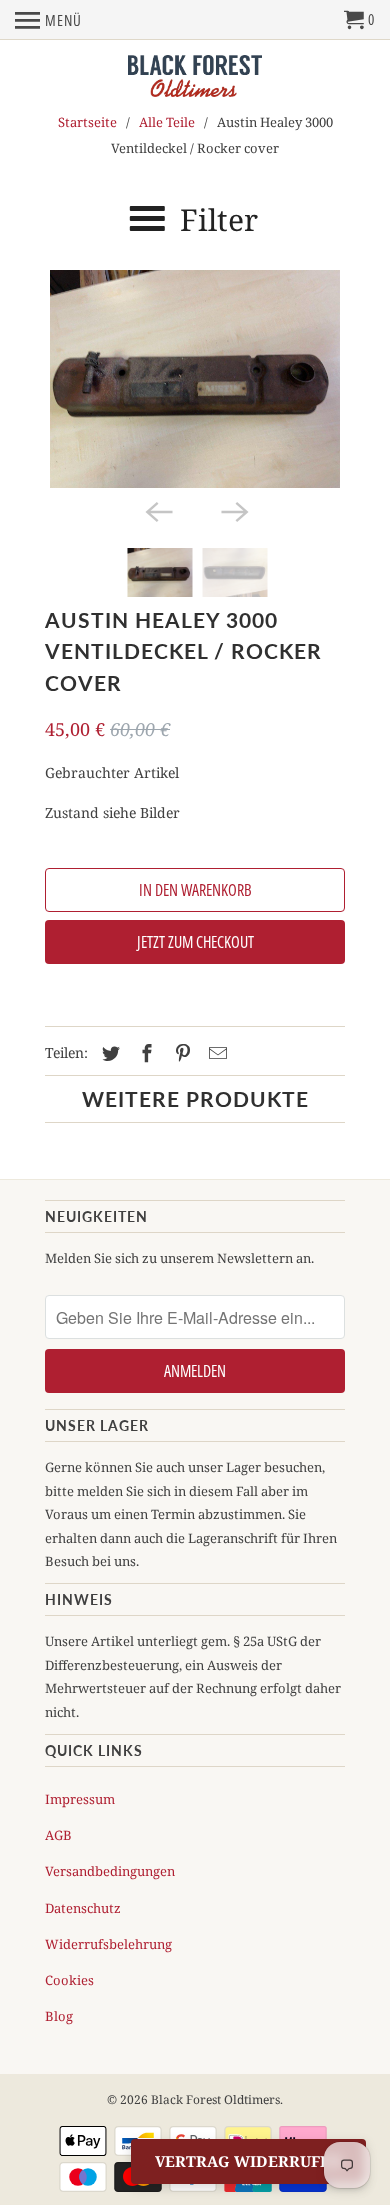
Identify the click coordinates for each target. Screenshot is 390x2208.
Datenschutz (83, 1908)
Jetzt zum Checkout (195, 942)
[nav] (48, 20)
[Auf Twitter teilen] (108, 1053)
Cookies (69, 1980)
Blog (59, 2016)
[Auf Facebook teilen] (144, 1053)
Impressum (80, 1799)
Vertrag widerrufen (248, 2161)
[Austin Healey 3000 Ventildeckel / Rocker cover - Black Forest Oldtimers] (195, 379)
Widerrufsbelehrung (108, 1944)
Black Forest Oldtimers (215, 2099)
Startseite (87, 122)
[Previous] (157, 510)
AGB (58, 1835)
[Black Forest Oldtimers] (195, 77)
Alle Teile (167, 122)
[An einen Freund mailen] (215, 1053)
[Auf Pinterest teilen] (180, 1053)
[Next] (233, 510)
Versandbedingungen (110, 1871)
